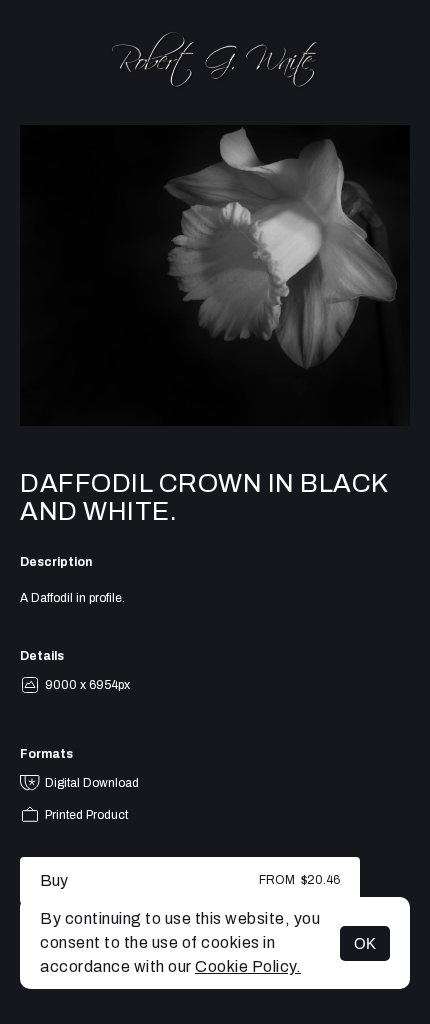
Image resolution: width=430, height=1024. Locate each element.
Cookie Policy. (248, 966)
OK (365, 943)
